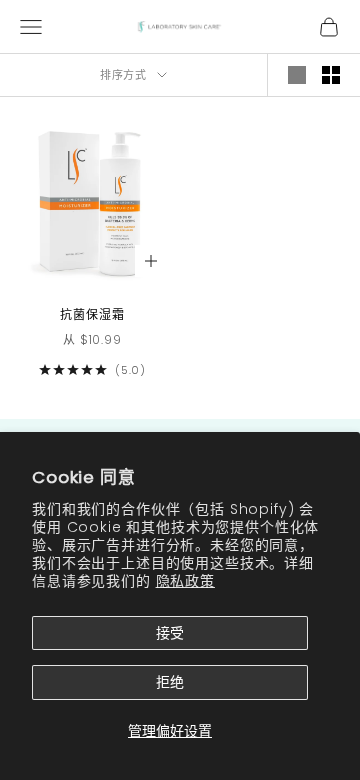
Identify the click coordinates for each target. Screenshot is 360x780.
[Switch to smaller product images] (331, 75)
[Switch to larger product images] (297, 75)
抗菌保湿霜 (92, 314)
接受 (170, 633)
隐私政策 (185, 581)
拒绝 (170, 682)
